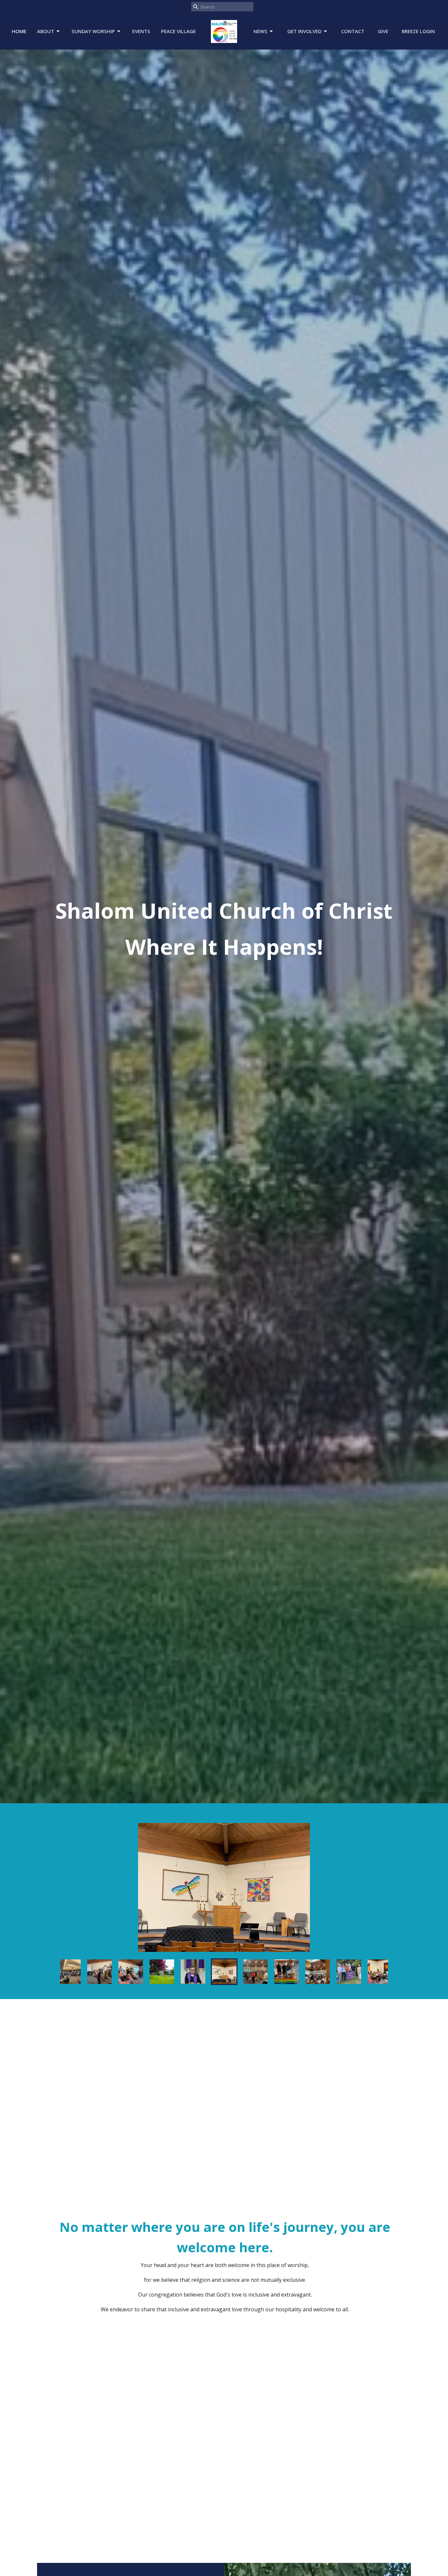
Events (141, 31)
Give (383, 31)
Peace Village (178, 31)
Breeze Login (418, 31)
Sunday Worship (93, 31)
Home (19, 31)
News (260, 31)
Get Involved (304, 31)
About (46, 31)
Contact (353, 31)
